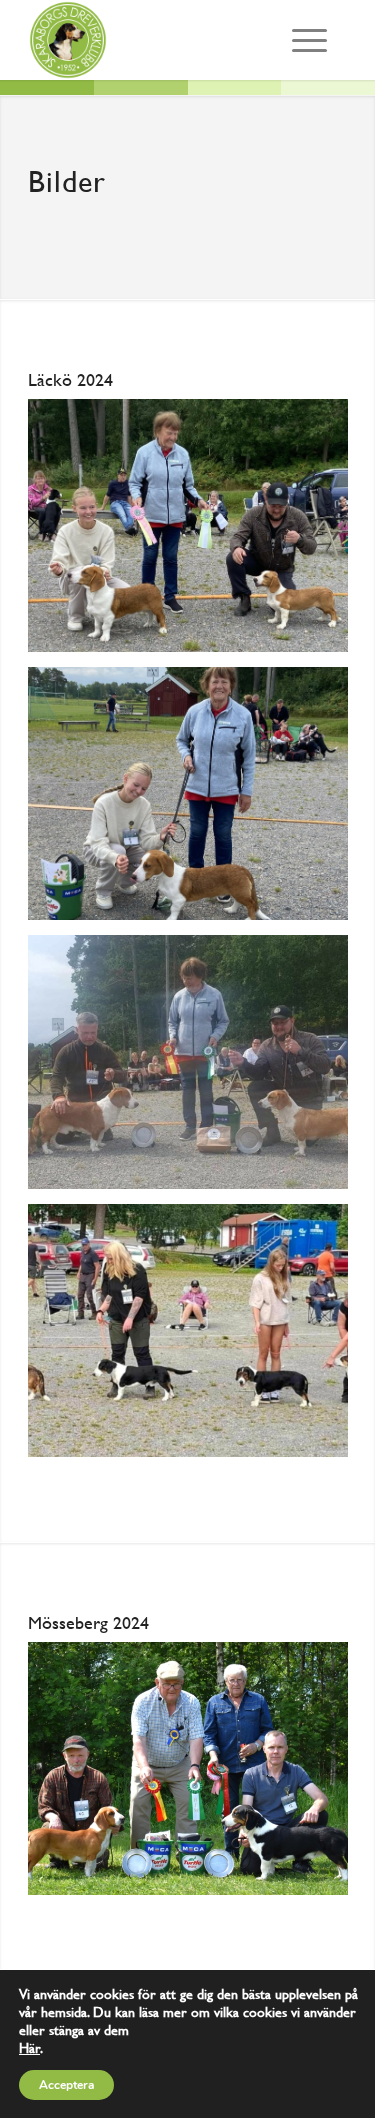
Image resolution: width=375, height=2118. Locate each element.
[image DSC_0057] (195, 1776)
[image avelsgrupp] (195, 1338)
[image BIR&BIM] (195, 1069)
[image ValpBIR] (195, 533)
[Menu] (309, 40)
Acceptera (66, 2085)
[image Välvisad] (195, 801)
